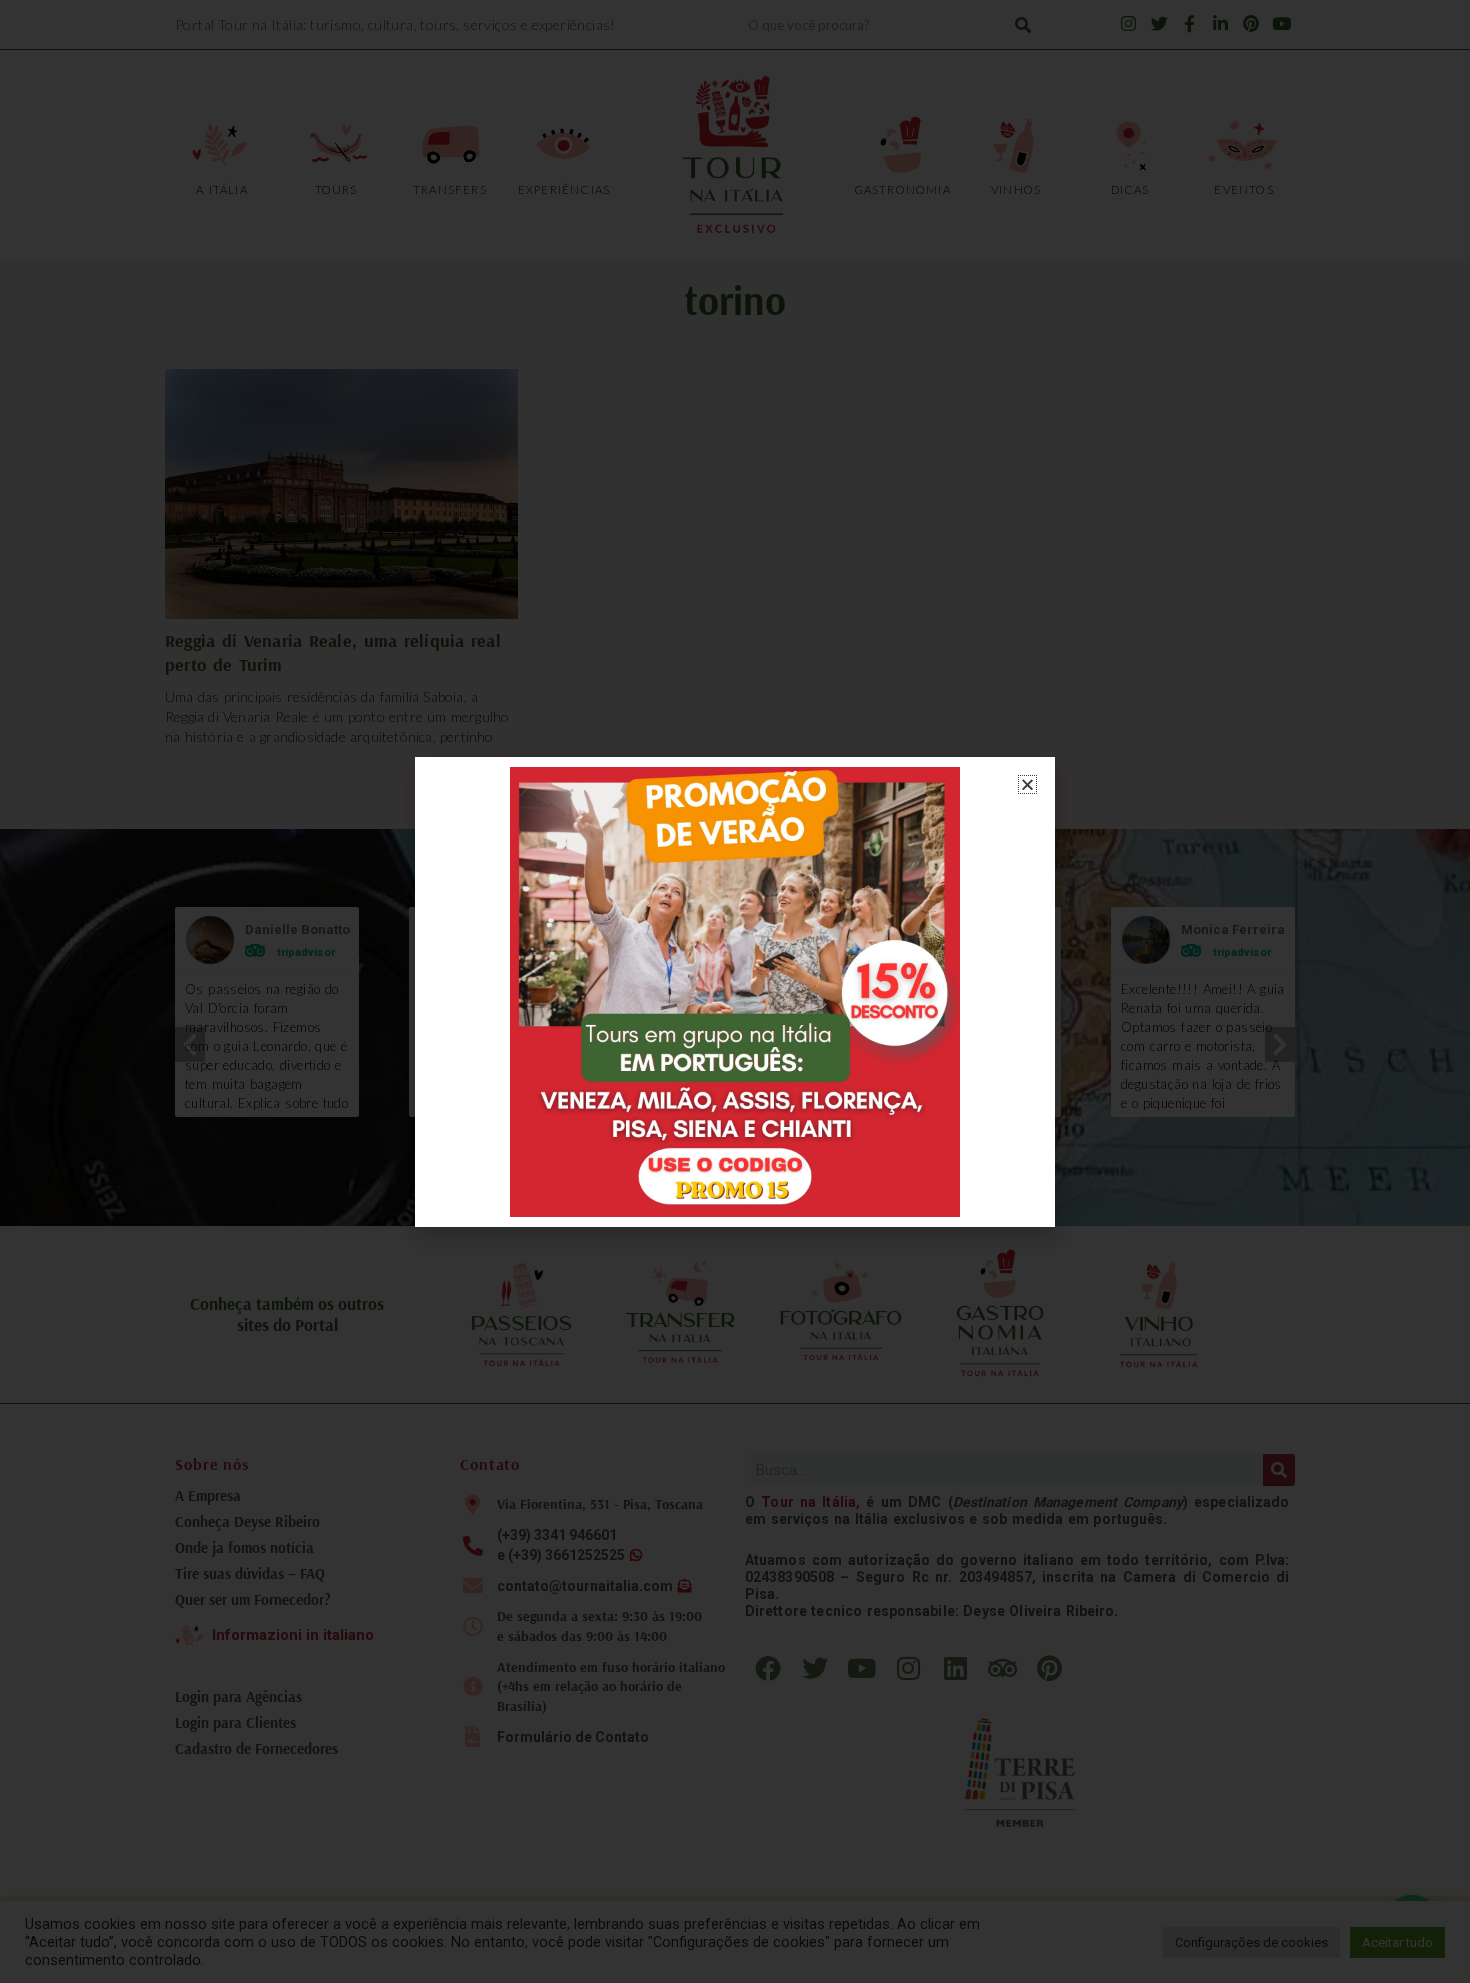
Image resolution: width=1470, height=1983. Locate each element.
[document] (735, 991)
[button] (1027, 784)
